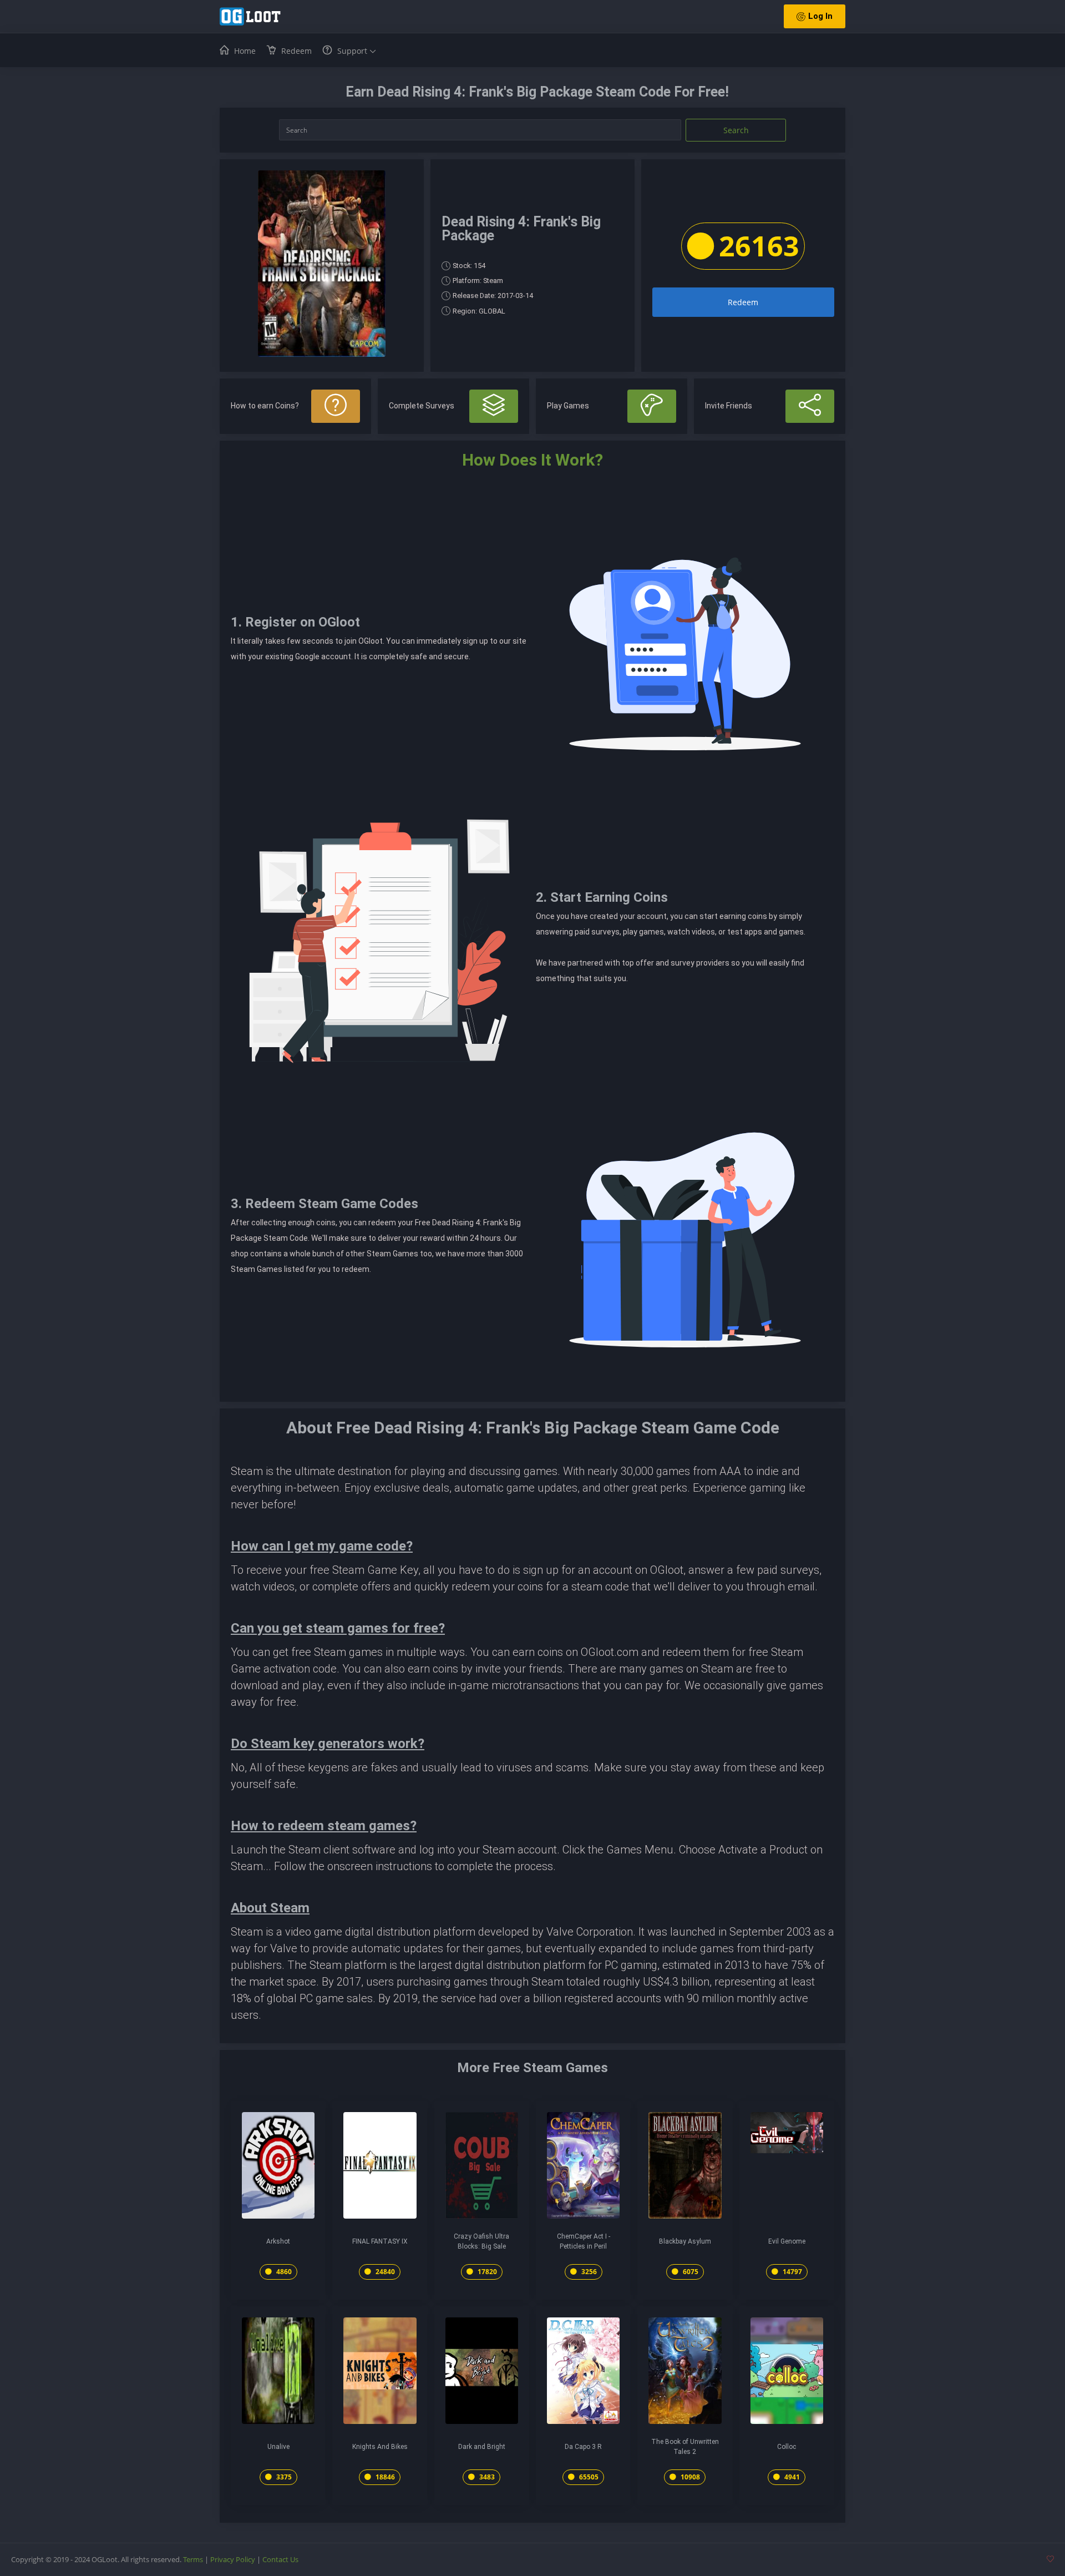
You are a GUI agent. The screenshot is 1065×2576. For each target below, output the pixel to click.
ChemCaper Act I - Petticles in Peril (584, 2241)
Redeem (743, 302)
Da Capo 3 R (583, 2447)
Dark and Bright (482, 2447)
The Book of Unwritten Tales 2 (685, 2447)
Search (736, 130)
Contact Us (280, 2559)
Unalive (278, 2447)
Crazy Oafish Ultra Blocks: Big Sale (481, 2241)
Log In (820, 16)
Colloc (787, 2447)
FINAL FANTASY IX (380, 2241)
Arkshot (278, 2241)
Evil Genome (787, 2241)
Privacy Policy (233, 2559)
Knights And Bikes (380, 2447)
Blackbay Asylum (685, 2241)
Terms (193, 2559)
